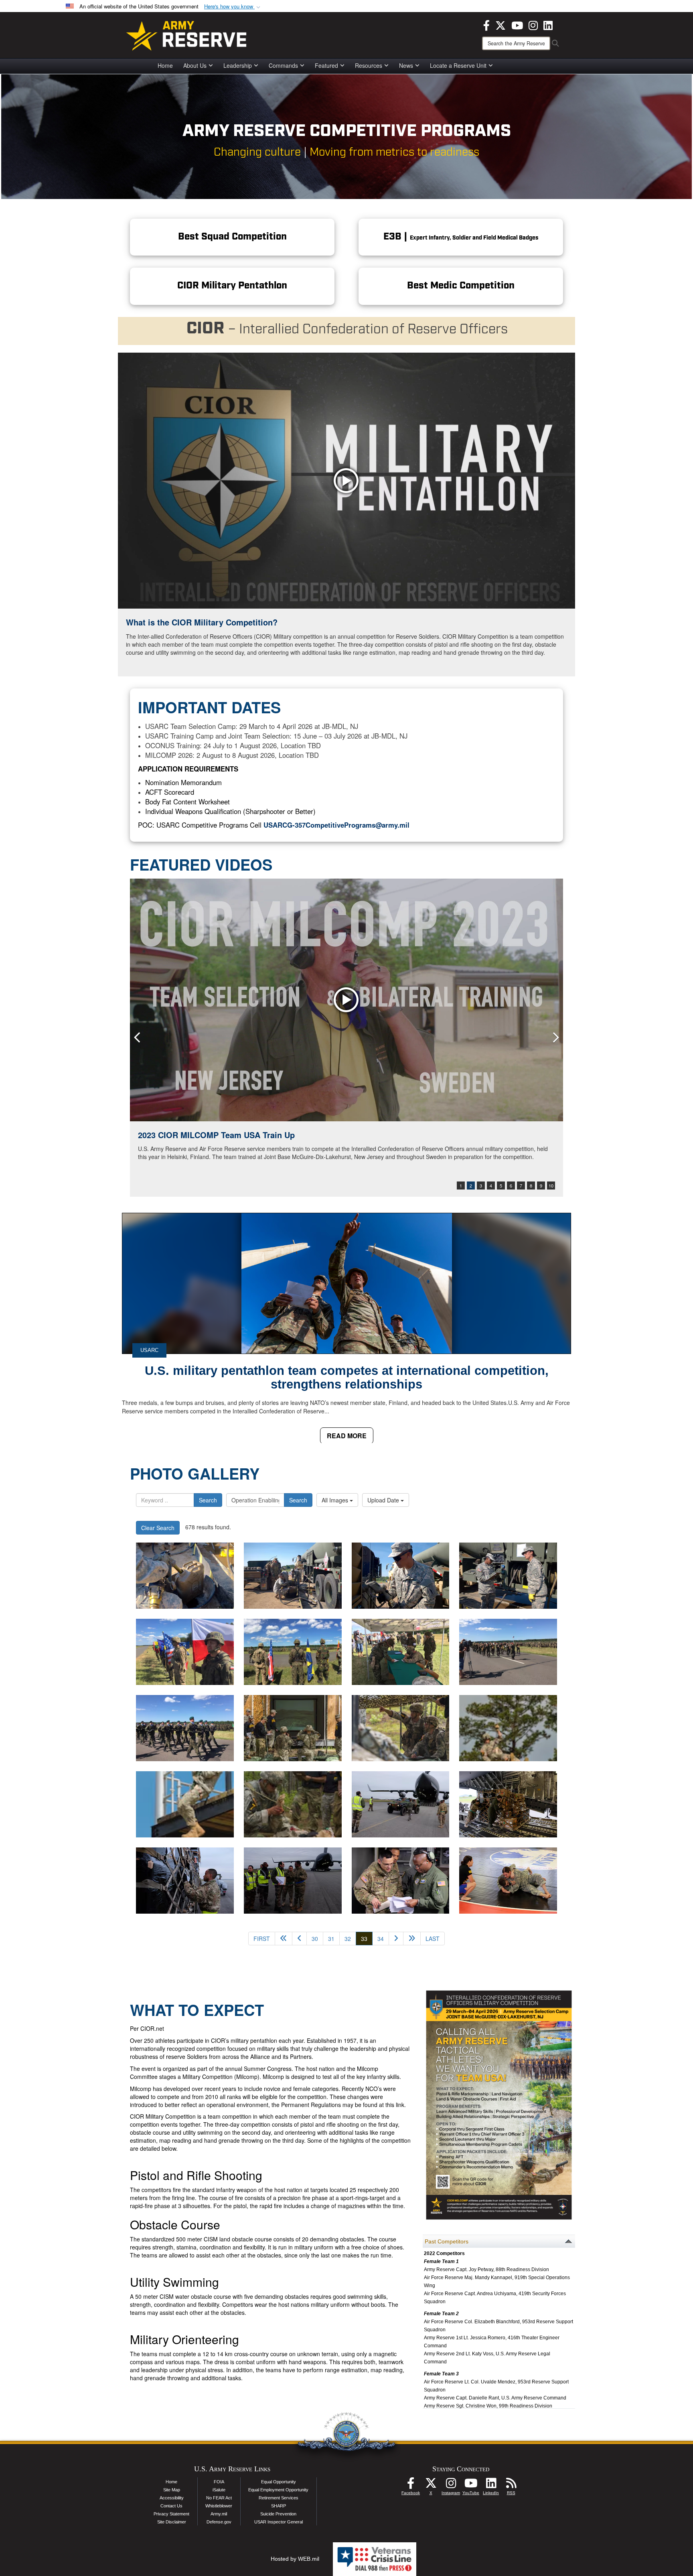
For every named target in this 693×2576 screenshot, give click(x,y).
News (406, 65)
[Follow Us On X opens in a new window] (431, 2485)
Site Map (172, 2490)
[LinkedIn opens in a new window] (548, 24)
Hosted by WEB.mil (295, 2559)
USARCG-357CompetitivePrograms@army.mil (336, 825)
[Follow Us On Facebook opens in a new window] (411, 2485)
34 (381, 1939)
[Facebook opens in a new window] (486, 24)
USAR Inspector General (279, 2522)
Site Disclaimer (172, 2522)
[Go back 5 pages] (284, 1939)
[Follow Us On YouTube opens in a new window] (471, 2485)
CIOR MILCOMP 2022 (178, 1135)
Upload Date (384, 1500)
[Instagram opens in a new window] (533, 24)
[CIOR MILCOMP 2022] (346, 1000)
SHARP (279, 2506)
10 (551, 1185)
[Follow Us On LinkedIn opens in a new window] (491, 2485)
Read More (347, 1436)
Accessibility (172, 2498)
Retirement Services (279, 2498)
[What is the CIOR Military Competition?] (346, 481)
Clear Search (158, 1528)
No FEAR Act (219, 2498)
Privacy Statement (171, 2514)
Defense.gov (219, 2522)
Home (165, 65)
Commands (283, 65)
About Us (195, 65)
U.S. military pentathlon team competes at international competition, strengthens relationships (347, 1377)
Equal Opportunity (279, 2482)
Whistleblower (219, 2506)
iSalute (219, 2490)
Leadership (238, 65)
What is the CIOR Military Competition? (202, 622)
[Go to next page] (396, 1939)
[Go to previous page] (299, 1939)
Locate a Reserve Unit (458, 65)
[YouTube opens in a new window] (517, 24)
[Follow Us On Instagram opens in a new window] (451, 2485)
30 (315, 1939)
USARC (149, 1350)
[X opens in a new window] (500, 24)
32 (348, 1939)
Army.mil (219, 2514)
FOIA (219, 2482)
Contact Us (171, 2506)
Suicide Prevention (278, 2514)
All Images (336, 1500)
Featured (326, 65)
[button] (233, 7)
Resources (369, 65)
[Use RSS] (511, 2485)
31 (331, 1939)
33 (367, 1938)
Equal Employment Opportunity (278, 2490)
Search (208, 1500)
